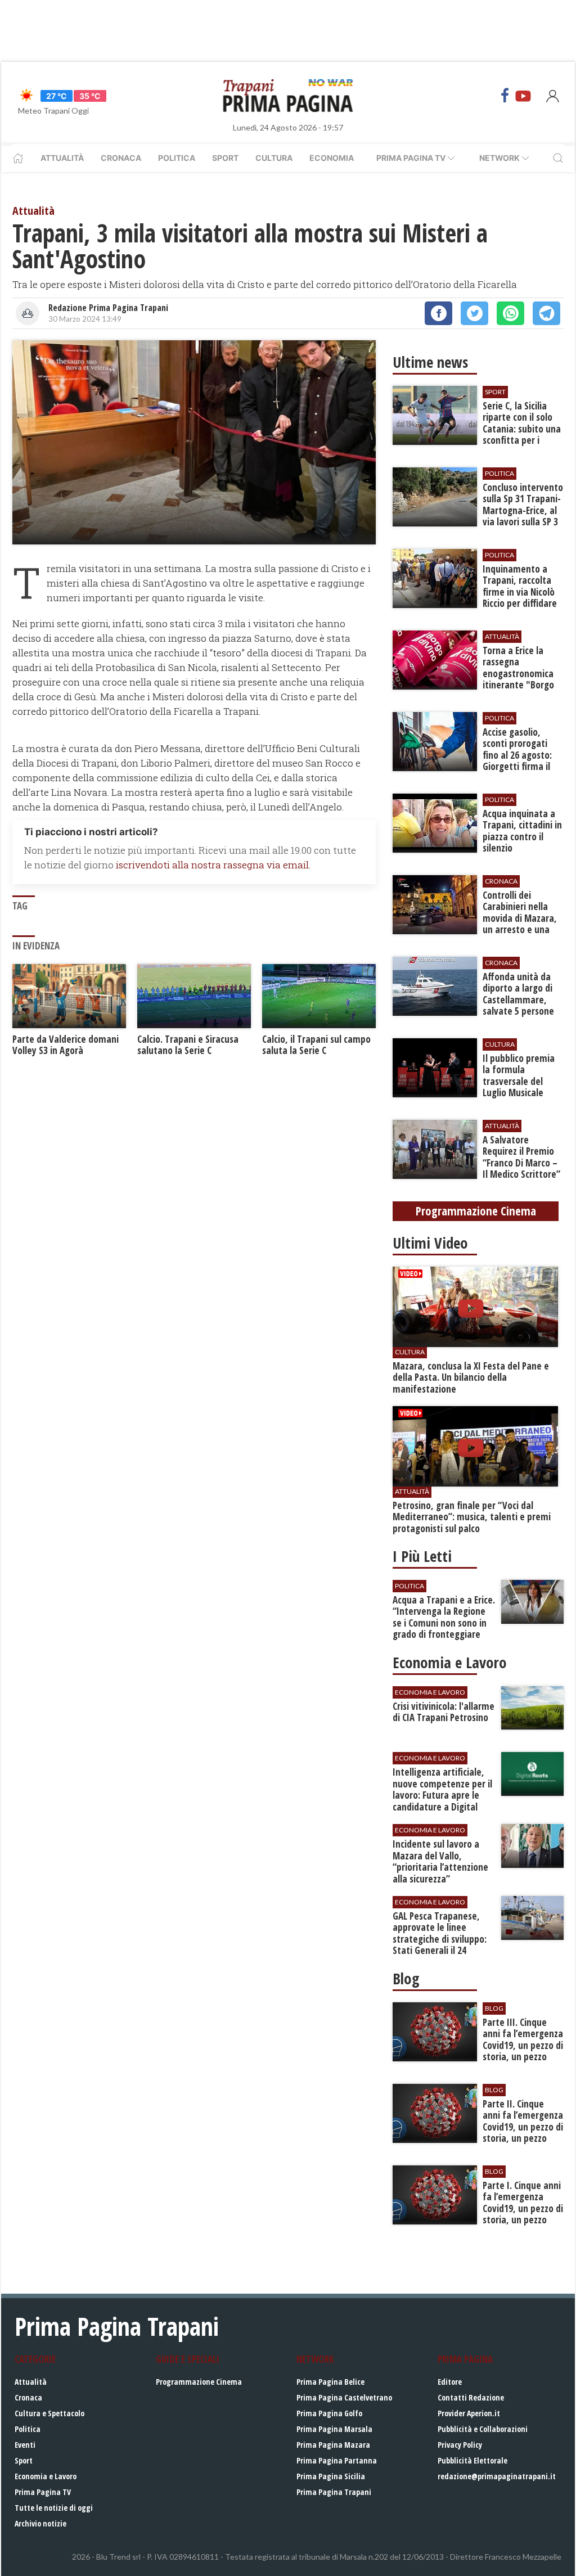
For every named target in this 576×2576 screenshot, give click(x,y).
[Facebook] (505, 96)
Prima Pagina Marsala (334, 2429)
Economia (332, 158)
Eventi (25, 2445)
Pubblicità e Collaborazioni (483, 2429)
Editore (450, 2382)
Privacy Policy (460, 2445)
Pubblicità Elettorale (472, 2460)
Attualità (62, 158)
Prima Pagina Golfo (329, 2413)
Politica (177, 158)
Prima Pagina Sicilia (331, 2476)
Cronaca (121, 158)
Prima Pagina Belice (330, 2382)
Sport (225, 158)
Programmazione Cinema (199, 2382)
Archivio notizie (40, 2523)
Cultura (274, 158)
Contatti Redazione (471, 2397)
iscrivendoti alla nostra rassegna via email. (213, 865)
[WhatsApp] (510, 313)
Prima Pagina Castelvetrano (344, 2397)
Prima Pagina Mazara (333, 2445)
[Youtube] (523, 96)
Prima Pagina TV (43, 2492)
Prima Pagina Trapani (334, 2492)
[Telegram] (546, 313)
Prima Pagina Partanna (337, 2460)
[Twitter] (474, 313)
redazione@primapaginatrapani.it (497, 2476)
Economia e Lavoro (46, 2476)
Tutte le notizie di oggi (54, 2508)
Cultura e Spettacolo (49, 2413)
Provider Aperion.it (469, 2413)
